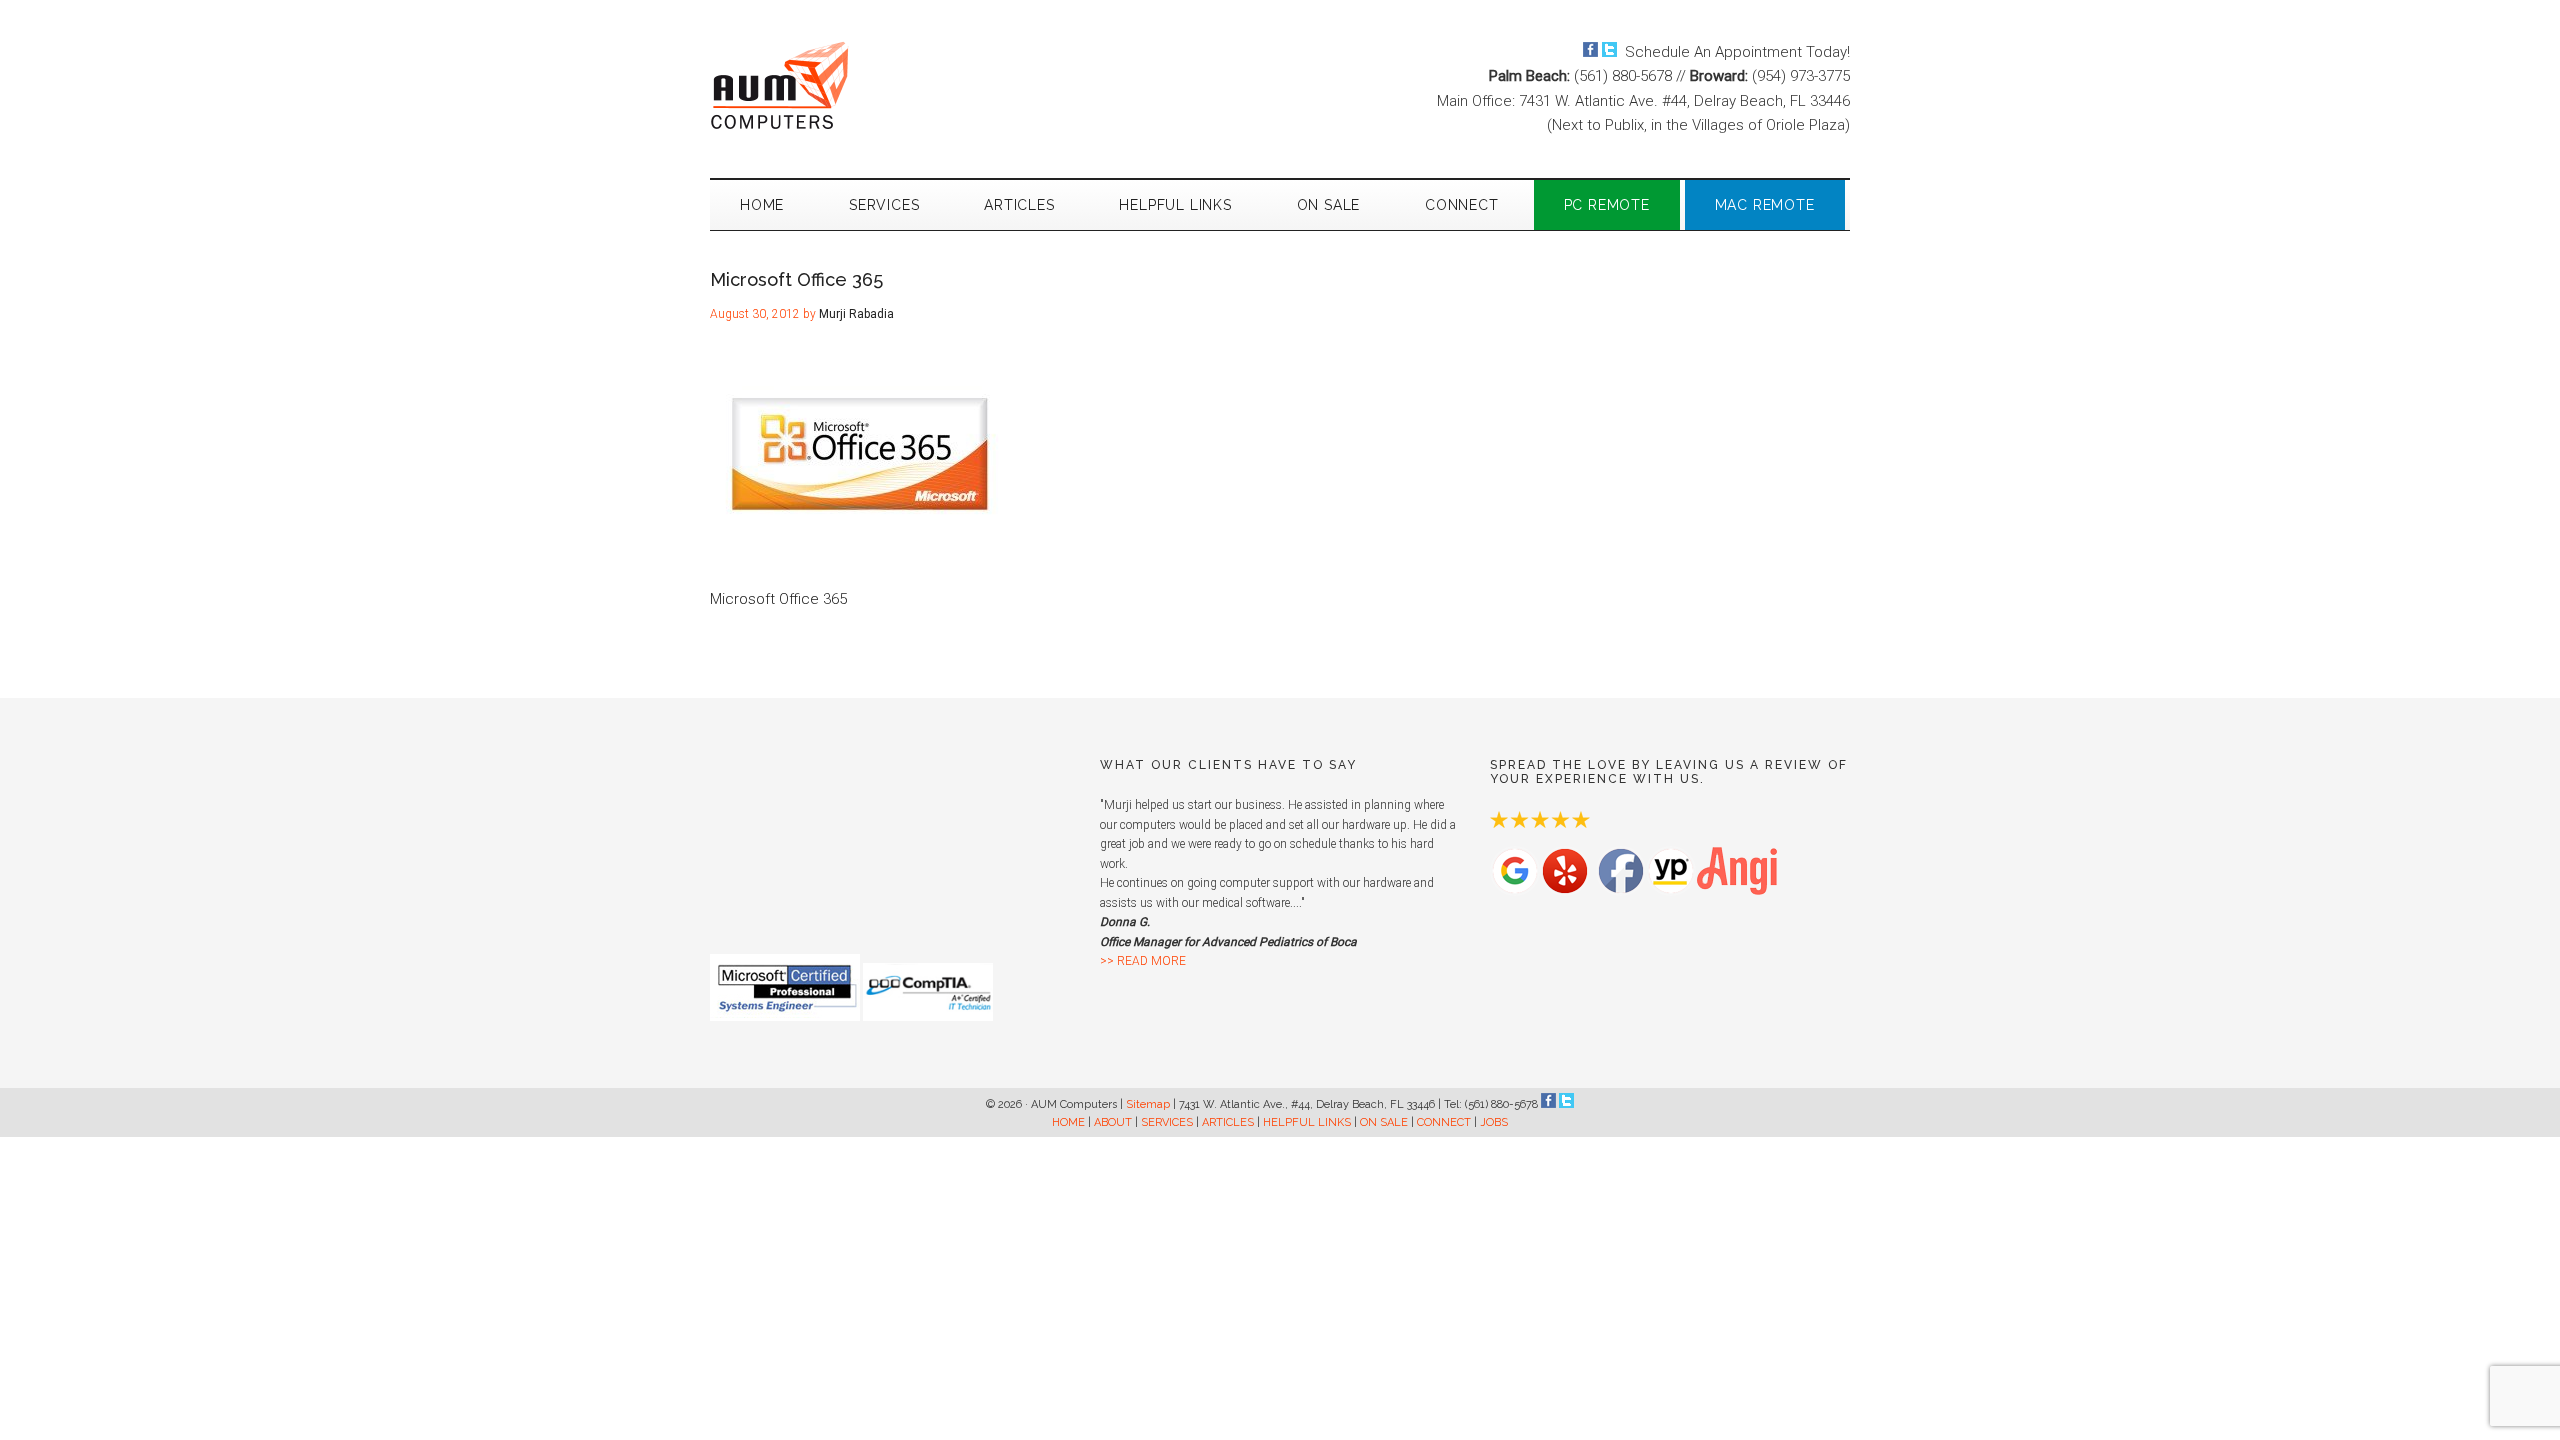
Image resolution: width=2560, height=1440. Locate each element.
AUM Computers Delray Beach (900, 85)
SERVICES (1167, 1122)
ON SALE (1384, 1122)
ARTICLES (1228, 1122)
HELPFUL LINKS (1307, 1122)
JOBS (1494, 1122)
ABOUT (1113, 1122)
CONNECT (1444, 1122)
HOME (1068, 1122)
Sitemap (1148, 1104)
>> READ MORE (1143, 961)
